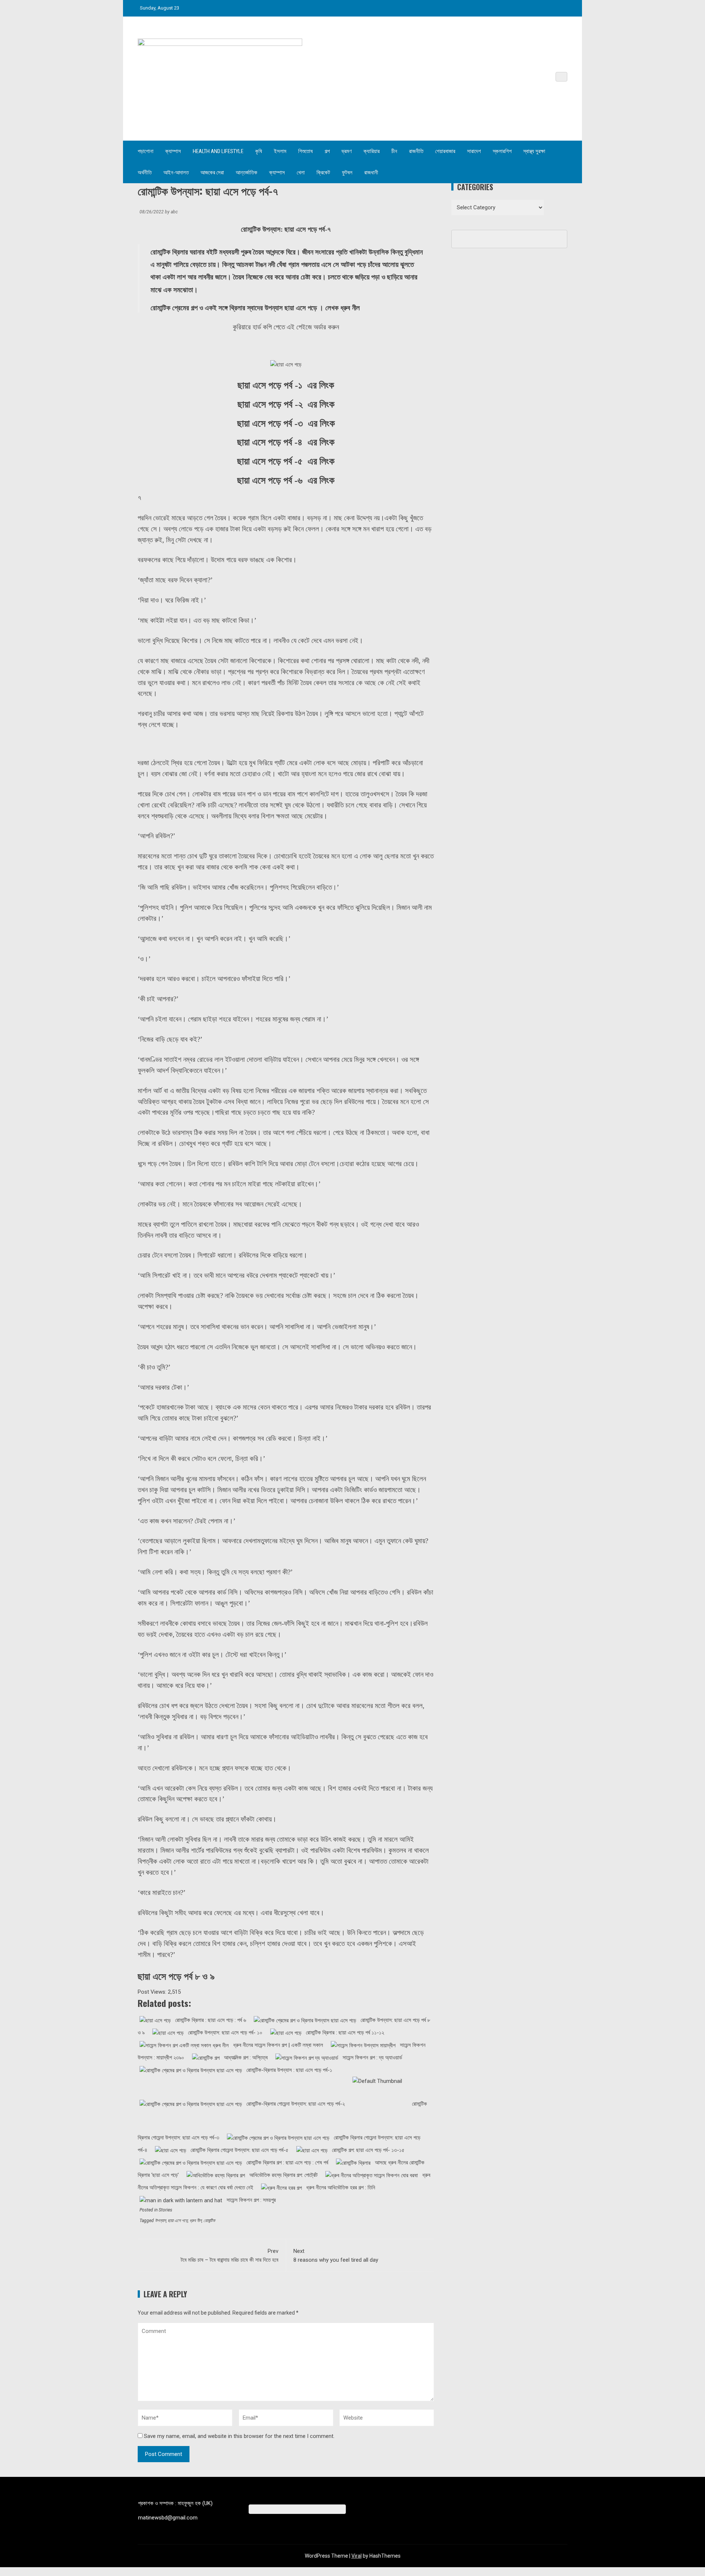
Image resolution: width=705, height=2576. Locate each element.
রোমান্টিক (209, 2221)
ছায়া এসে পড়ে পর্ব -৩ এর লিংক (286, 424)
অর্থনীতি (145, 173)
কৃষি (259, 151)
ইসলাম (280, 151)
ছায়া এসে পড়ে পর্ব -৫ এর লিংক (286, 461)
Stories (165, 2210)
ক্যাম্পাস (173, 151)
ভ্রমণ (347, 151)
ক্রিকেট (323, 173)
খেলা (301, 173)
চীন (394, 151)
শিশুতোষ (305, 151)
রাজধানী (371, 173)
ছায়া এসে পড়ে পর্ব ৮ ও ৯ (176, 1976)
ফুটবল (347, 173)
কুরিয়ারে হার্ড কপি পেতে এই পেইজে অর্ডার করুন (286, 327)
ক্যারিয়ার (372, 151)
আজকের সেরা (212, 173)
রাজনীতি (416, 151)
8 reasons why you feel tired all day (336, 2255)
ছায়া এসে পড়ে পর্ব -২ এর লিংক (286, 404)
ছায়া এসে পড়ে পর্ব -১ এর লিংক (286, 385)
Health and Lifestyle (218, 151)
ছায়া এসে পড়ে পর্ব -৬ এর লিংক (286, 480)
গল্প (327, 151)
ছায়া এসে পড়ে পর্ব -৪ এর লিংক (286, 442)
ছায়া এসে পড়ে (178, 2221)
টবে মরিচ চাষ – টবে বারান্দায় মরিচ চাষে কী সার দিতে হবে (229, 2255)
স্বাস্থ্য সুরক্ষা (534, 151)
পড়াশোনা (146, 151)
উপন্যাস (160, 2221)
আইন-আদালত (176, 173)
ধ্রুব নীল (196, 2221)
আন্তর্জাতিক (247, 173)
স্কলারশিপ (502, 151)
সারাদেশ (474, 151)
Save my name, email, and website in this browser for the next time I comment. (239, 2436)
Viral (357, 2556)
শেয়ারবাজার (445, 151)
